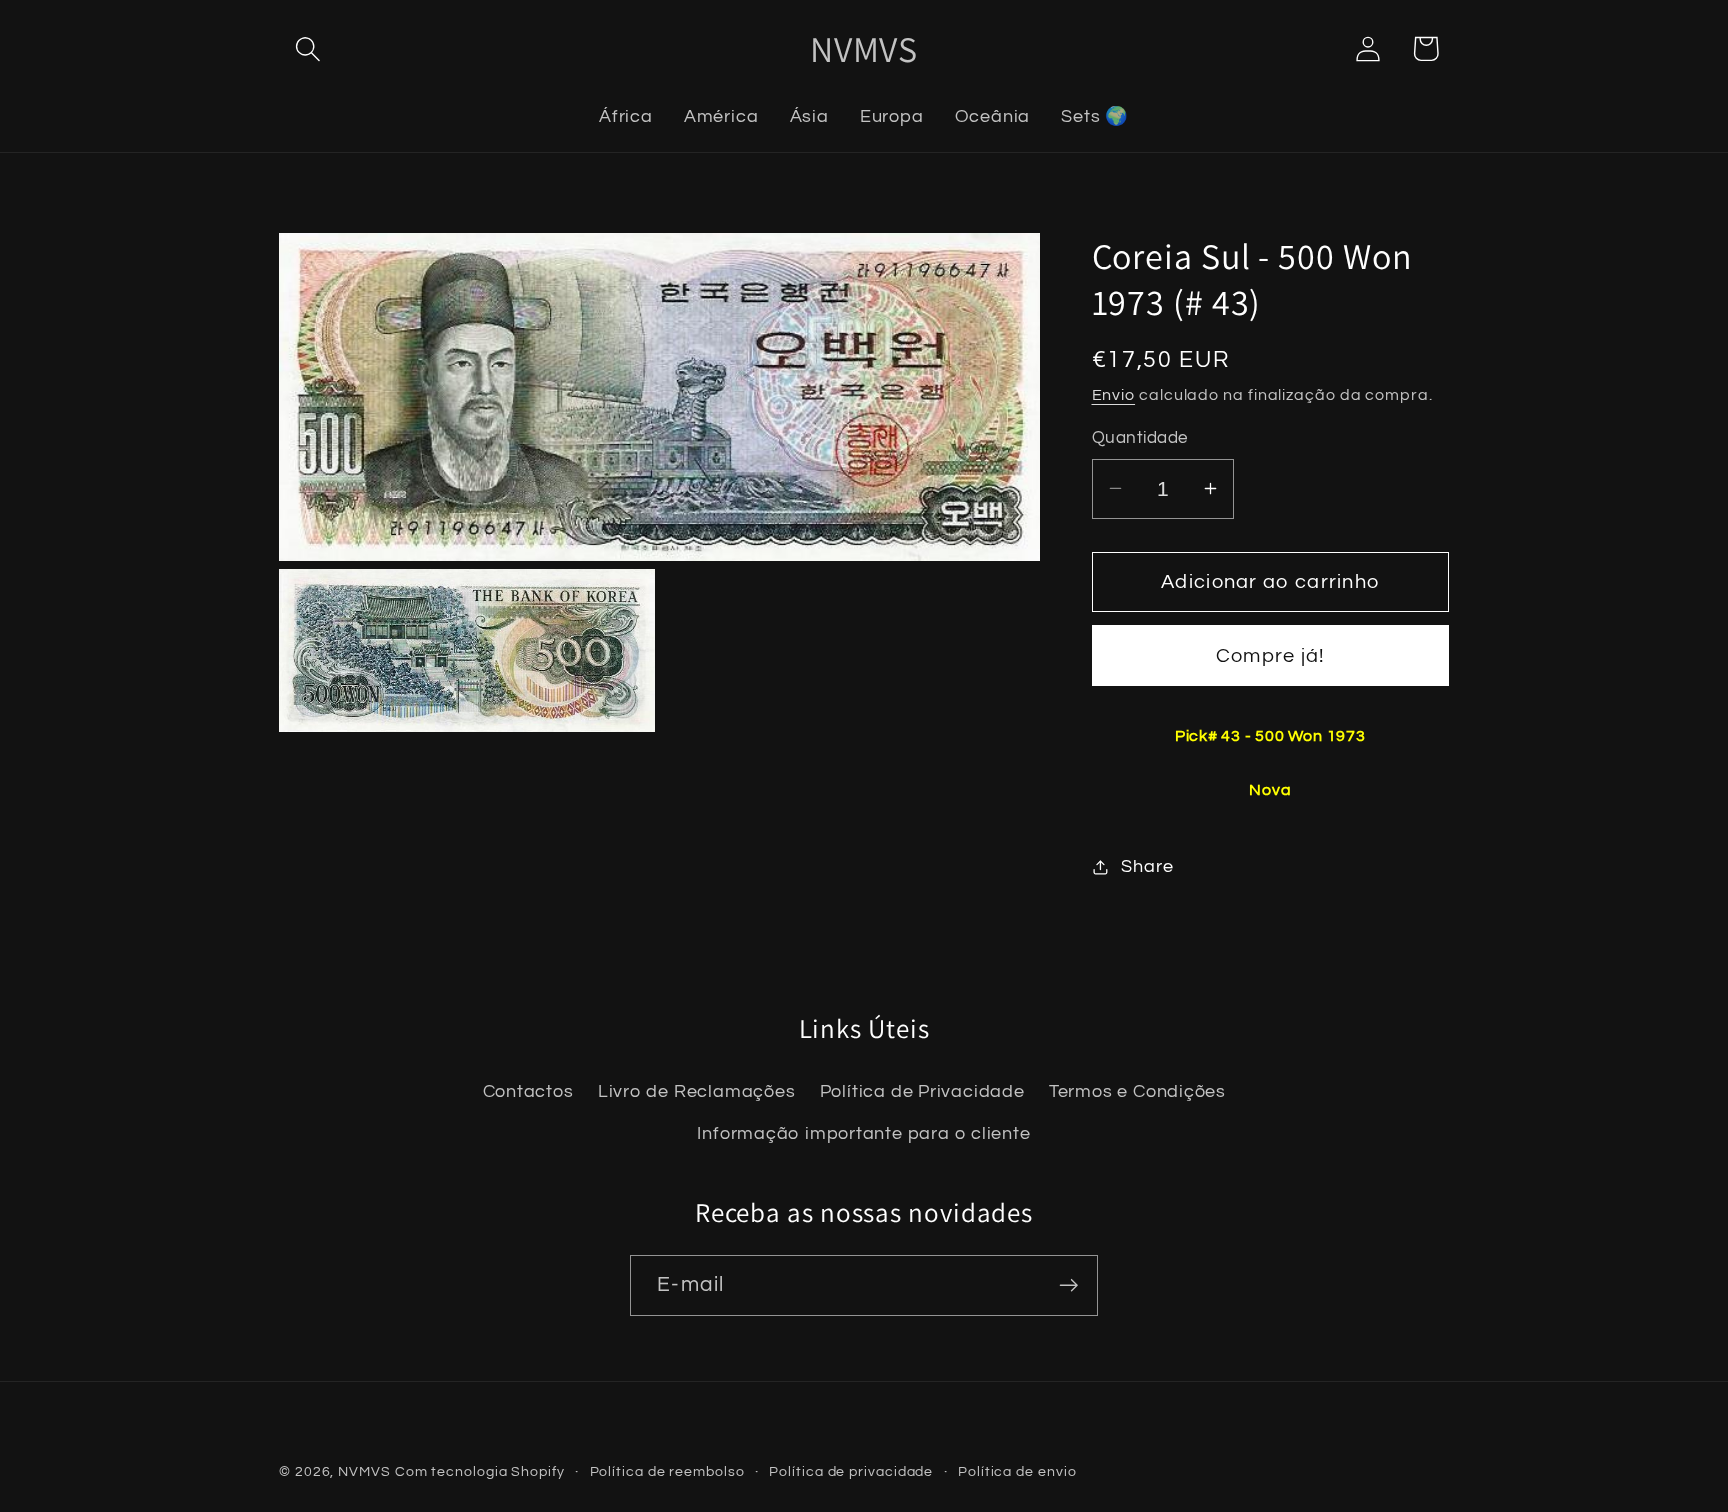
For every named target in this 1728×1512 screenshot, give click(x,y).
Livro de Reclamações (697, 1092)
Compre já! (1270, 656)
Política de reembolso (667, 1471)
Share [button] (1147, 866)
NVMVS (364, 1471)
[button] (307, 48)
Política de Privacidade (922, 1092)
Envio (1114, 395)
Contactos (528, 1092)
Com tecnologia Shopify (480, 1471)
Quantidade (1140, 438)
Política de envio (1017, 1471)
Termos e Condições (1137, 1092)
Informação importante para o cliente (863, 1134)
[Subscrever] (1068, 1285)
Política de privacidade (851, 1471)
